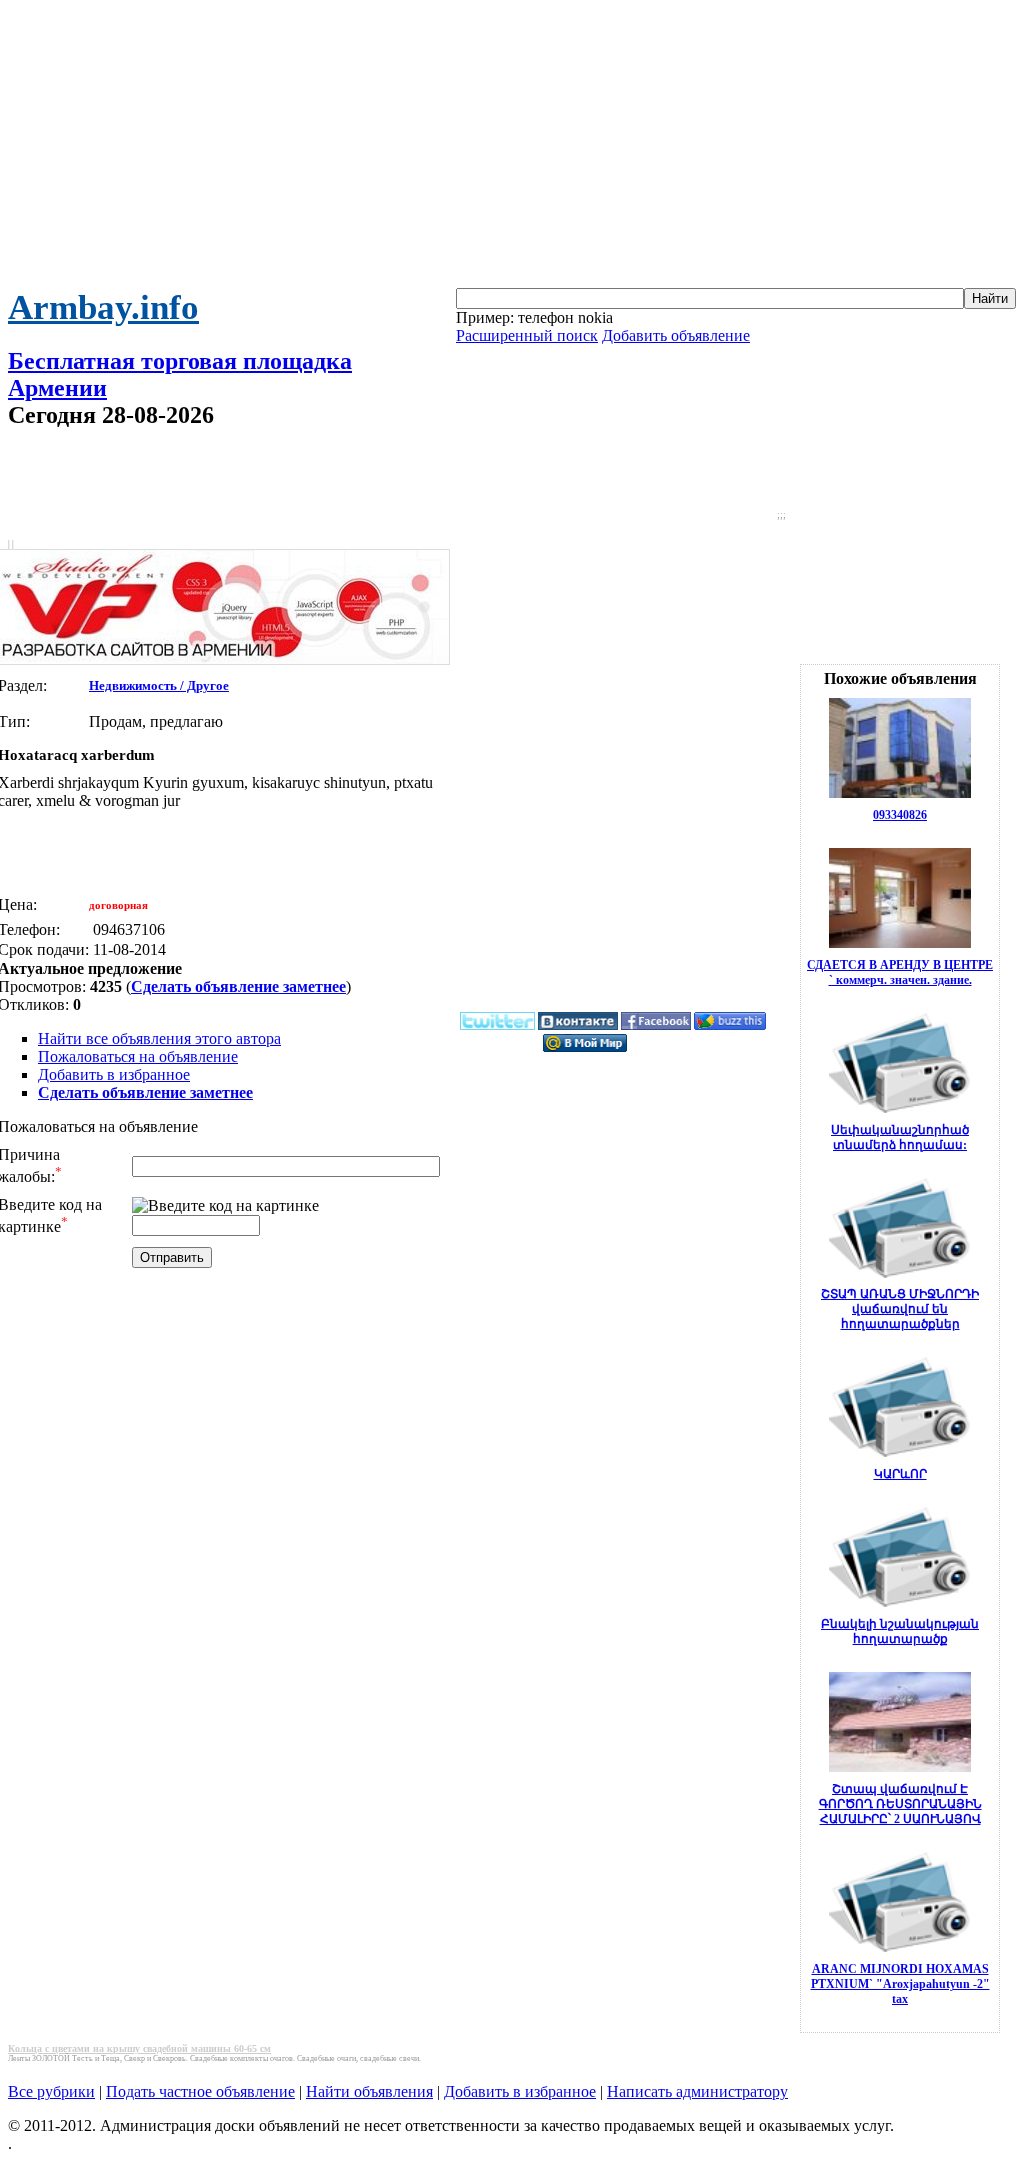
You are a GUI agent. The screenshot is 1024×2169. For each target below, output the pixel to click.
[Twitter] (497, 1026)
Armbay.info (103, 307)
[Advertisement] (512, 148)
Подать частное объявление (200, 2091)
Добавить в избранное (114, 1074)
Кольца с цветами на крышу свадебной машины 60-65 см (139, 2048)
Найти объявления (369, 2091)
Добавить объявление (676, 335)
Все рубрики (51, 2091)
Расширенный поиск (527, 335)
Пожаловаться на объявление (138, 1056)
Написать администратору (697, 2091)
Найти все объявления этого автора (159, 1038)
